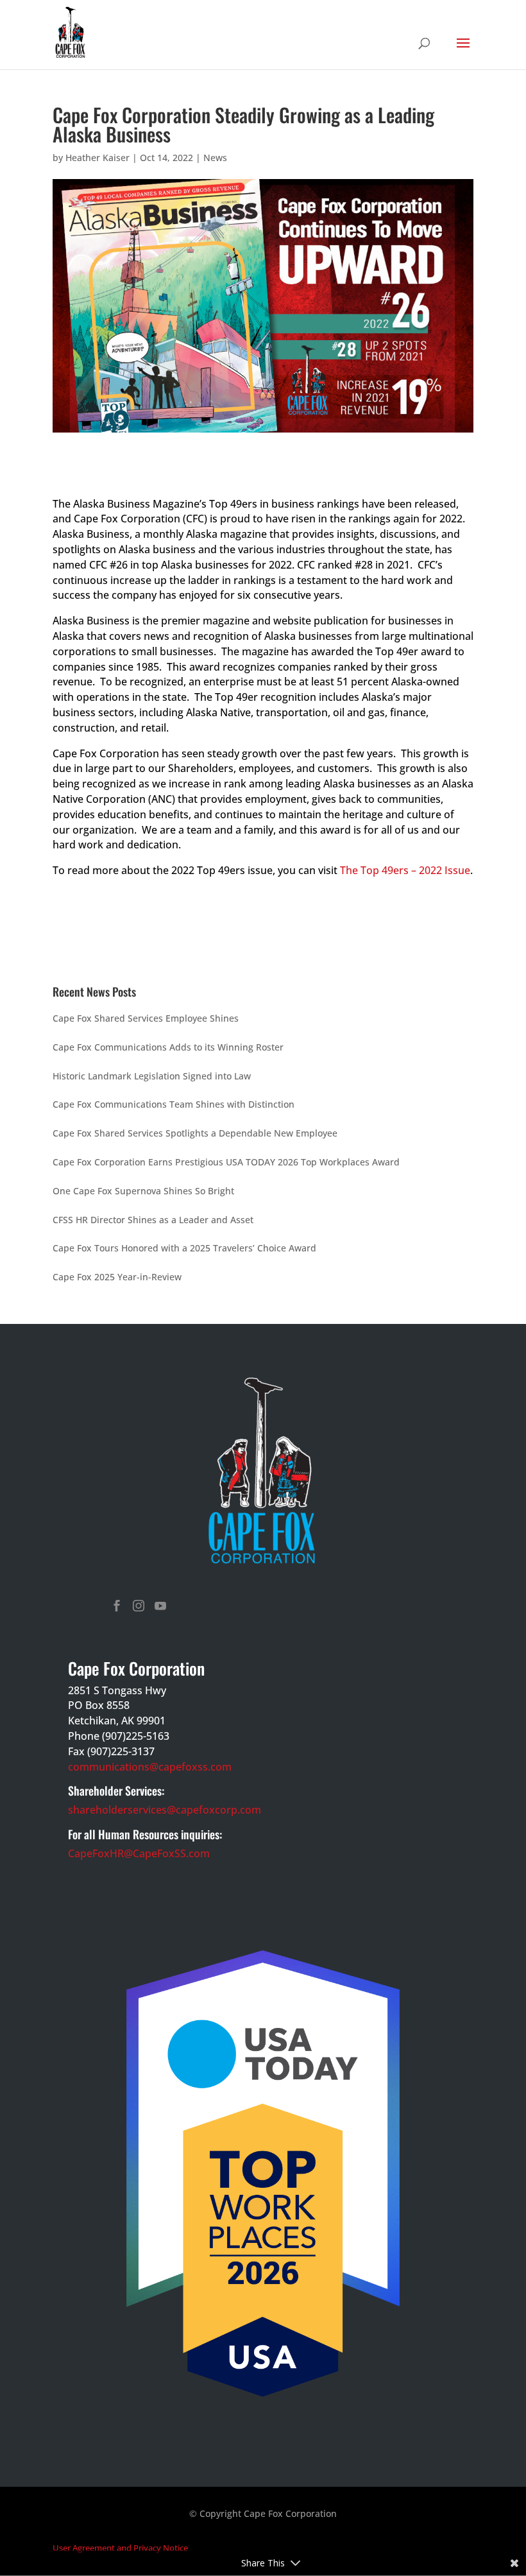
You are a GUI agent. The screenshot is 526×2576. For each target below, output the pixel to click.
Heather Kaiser (98, 158)
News (215, 158)
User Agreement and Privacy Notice (120, 2548)
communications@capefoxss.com (150, 1767)
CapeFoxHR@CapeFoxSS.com (139, 1853)
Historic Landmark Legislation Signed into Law (152, 1076)
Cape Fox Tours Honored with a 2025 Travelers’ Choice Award (184, 1248)
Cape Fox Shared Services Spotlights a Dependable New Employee (195, 1133)
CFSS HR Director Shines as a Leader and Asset (153, 1220)
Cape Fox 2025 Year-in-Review (117, 1277)
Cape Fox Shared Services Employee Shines (146, 1018)
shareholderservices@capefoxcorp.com (165, 1810)
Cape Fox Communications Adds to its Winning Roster (168, 1047)
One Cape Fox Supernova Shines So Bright (143, 1191)
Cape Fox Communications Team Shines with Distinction (174, 1104)
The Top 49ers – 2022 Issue (405, 870)
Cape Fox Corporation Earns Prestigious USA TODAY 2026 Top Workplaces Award (226, 1162)
